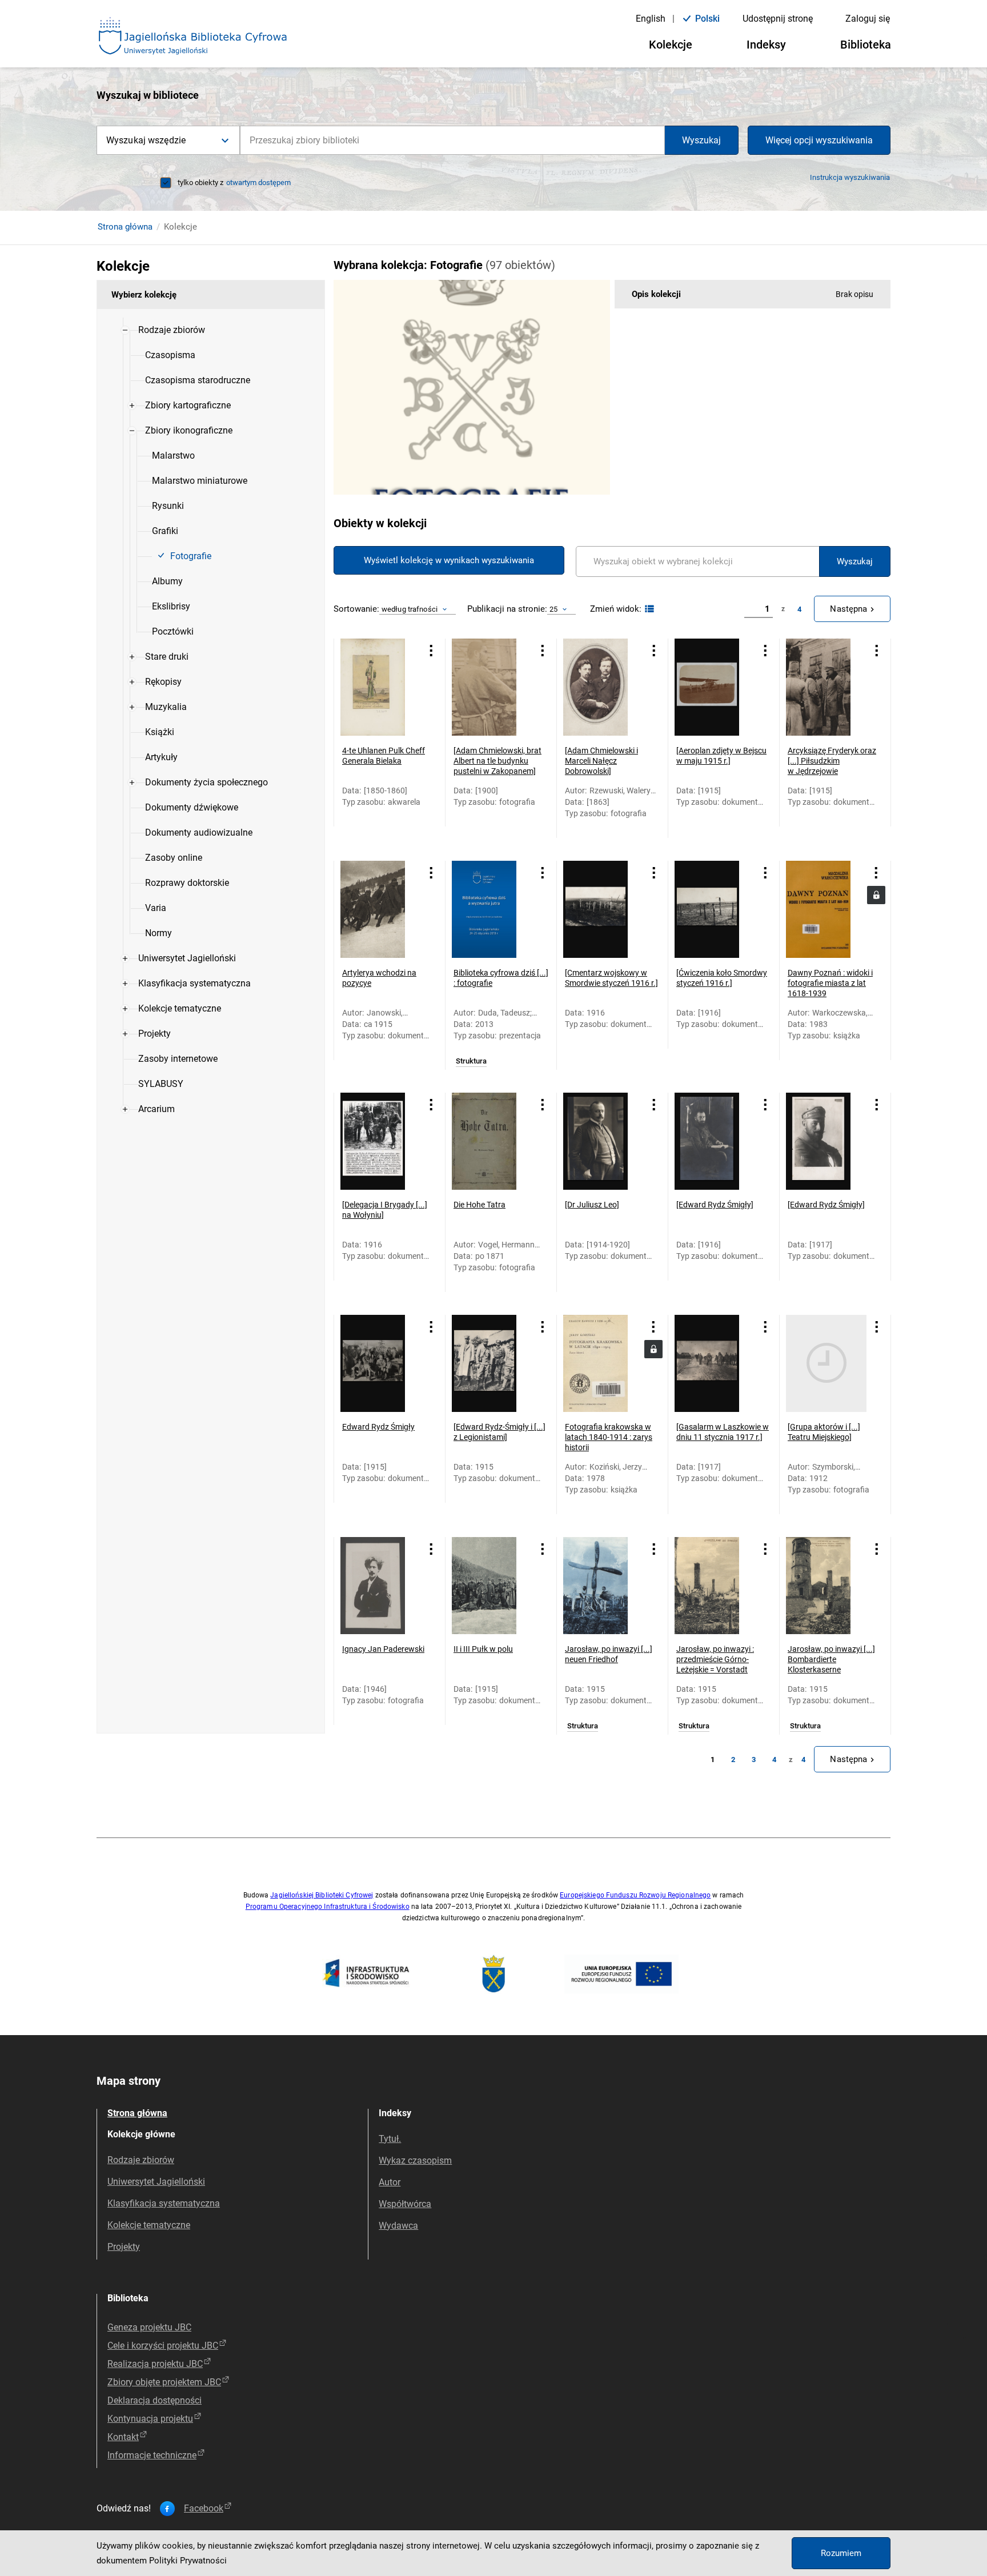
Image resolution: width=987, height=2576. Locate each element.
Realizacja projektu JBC (155, 2364)
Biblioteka (866, 45)
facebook (204, 2509)
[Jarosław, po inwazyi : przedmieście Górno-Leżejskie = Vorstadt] (715, 1586)
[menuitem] (172, 330)
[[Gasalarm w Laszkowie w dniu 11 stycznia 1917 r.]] (715, 1363)
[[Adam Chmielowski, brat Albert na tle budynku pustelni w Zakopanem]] (492, 687)
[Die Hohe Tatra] (492, 1141)
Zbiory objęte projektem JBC (164, 2382)
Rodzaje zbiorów (141, 2160)
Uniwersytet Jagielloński (156, 2182)
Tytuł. (390, 2139)
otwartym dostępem (258, 182)
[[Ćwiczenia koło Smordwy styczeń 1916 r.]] (715, 909)
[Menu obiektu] (431, 651)
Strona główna (125, 227)
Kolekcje (671, 45)
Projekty (124, 2247)
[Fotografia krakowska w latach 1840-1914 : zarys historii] (603, 1363)
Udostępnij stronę (778, 19)
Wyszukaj (701, 140)
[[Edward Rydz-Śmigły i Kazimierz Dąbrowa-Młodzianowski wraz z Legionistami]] (492, 1363)
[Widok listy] (648, 609)
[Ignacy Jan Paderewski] (381, 1586)
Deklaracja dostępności (155, 2400)
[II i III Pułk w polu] (492, 1586)
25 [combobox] (553, 609)
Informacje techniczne (152, 2455)
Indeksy (766, 45)
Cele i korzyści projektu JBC (163, 2346)
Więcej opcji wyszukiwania (819, 140)
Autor (390, 2182)
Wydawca (398, 2226)
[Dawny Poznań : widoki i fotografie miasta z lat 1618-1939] (826, 909)
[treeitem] (211, 632)
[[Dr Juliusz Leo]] (603, 1141)
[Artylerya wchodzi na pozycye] (381, 909)
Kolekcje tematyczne (149, 2225)
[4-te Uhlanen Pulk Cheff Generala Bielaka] (381, 687)
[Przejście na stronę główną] (193, 37)
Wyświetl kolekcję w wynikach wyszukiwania (449, 560)
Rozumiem (841, 2553)
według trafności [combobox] (410, 609)
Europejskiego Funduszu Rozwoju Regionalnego (635, 1895)
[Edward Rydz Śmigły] (381, 1363)
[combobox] (452, 140)
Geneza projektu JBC (149, 2327)
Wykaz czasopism (415, 2160)
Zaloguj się (868, 19)
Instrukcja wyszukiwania (850, 177)
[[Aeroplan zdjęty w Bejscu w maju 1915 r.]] (715, 687)
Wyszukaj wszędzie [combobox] (146, 140)
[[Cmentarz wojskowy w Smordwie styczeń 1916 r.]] (603, 909)
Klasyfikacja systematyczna (164, 2203)
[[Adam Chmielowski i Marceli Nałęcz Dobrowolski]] (603, 687)
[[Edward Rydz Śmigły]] (715, 1141)
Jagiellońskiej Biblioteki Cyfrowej (322, 1895)
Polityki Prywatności (188, 2561)
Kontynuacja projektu (150, 2419)
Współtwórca (405, 2204)
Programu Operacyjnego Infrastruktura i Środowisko (328, 1907)
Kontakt (123, 2437)
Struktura (471, 1061)
